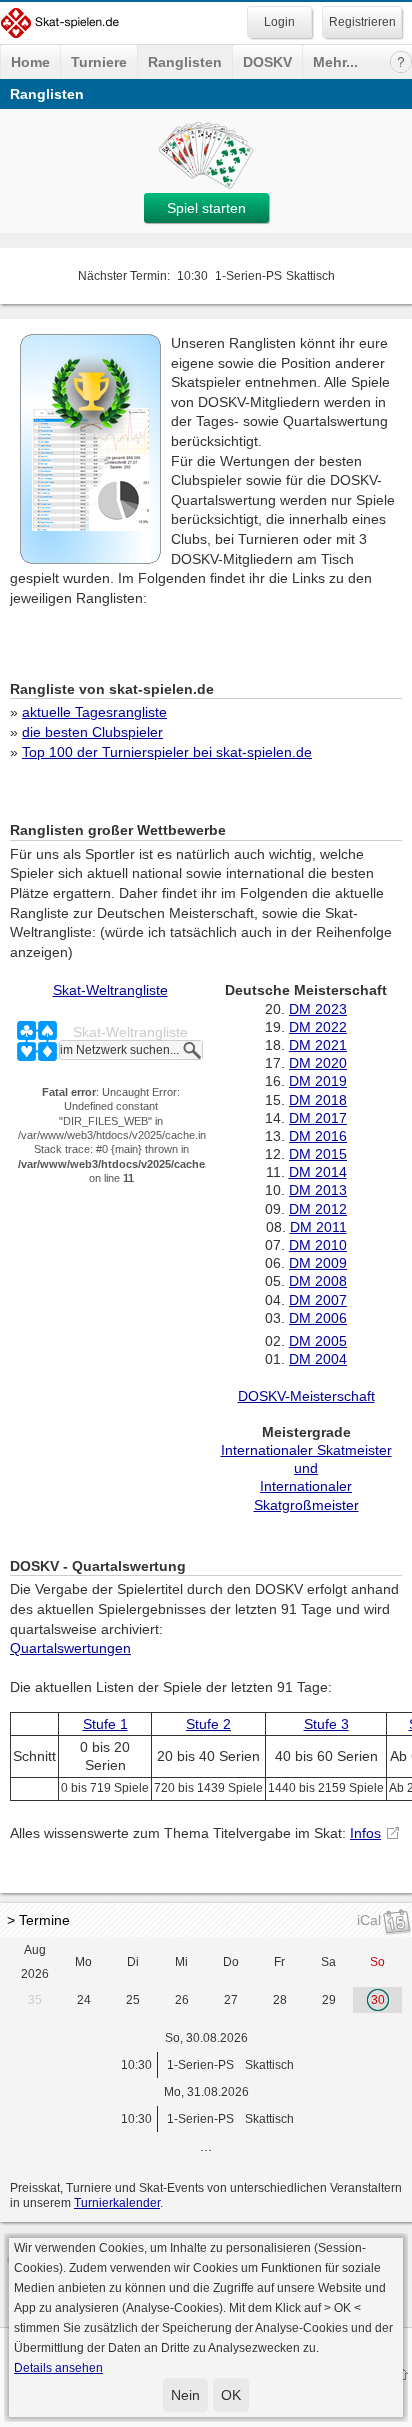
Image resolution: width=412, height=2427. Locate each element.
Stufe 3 (326, 1724)
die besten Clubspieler (92, 732)
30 (378, 2000)
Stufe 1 (105, 1724)
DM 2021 (318, 1045)
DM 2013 (318, 1190)
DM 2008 (318, 1281)
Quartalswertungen (70, 1648)
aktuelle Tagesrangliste (94, 712)
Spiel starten (206, 208)
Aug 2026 (35, 1962)
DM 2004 (318, 1359)
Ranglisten (185, 62)
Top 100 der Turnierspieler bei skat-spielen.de (167, 752)
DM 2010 (318, 1245)
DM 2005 (318, 1341)
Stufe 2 (208, 1724)
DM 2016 (318, 1136)
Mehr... (335, 62)
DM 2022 (318, 1027)
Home (30, 62)
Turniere (99, 62)
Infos (365, 1833)
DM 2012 (318, 1209)
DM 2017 (318, 1118)
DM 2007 (318, 1300)
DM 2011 (318, 1227)
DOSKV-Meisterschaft (306, 1396)
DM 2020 (318, 1063)
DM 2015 (318, 1154)
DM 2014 (318, 1172)
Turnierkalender (117, 2203)
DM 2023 (318, 1009)
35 (35, 2000)
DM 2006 (318, 1318)
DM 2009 (318, 1263)
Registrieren (362, 22)
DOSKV (267, 62)
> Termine (38, 1920)
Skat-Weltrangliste (110, 990)
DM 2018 (318, 1100)
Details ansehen (58, 2368)
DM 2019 (318, 1081)
